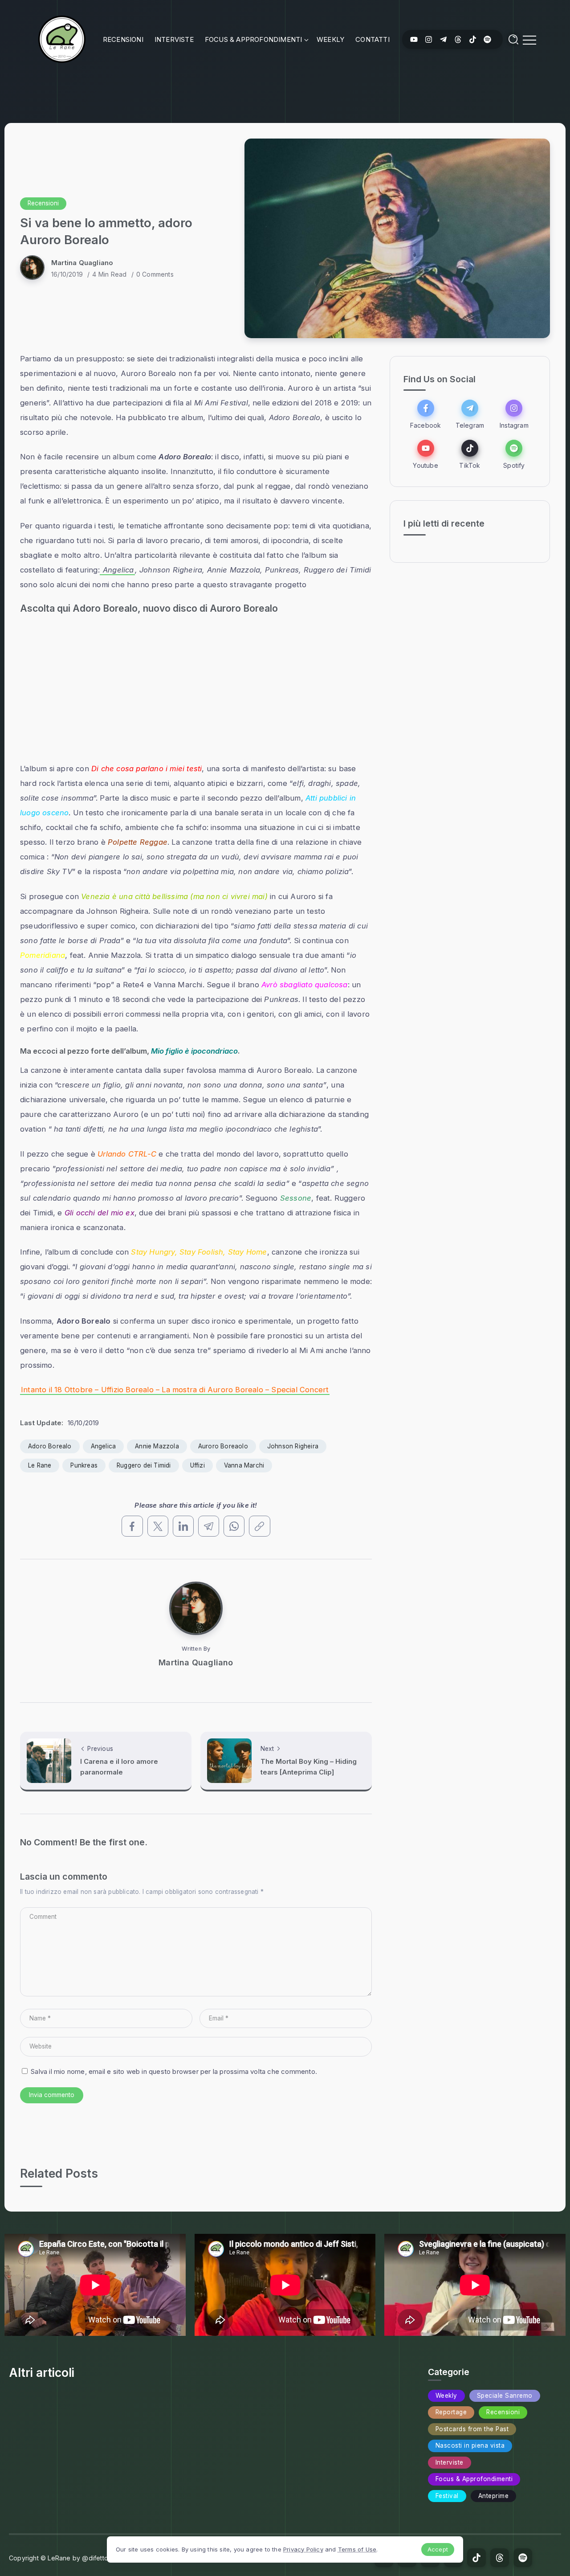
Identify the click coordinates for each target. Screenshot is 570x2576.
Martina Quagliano (82, 263)
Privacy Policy (303, 2549)
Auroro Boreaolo (223, 1446)
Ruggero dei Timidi (144, 1465)
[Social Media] (414, 39)
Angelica (117, 570)
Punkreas (84, 1465)
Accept (438, 2549)
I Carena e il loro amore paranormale (119, 1767)
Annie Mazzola (157, 1446)
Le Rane (40, 1465)
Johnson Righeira (293, 1446)
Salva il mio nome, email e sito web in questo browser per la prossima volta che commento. (174, 2071)
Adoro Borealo (50, 1446)
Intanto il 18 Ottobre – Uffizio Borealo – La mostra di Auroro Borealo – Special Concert (175, 1390)
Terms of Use (357, 2549)
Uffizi (197, 1465)
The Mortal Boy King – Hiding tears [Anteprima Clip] (309, 1767)
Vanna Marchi (244, 1465)
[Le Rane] (62, 39)
